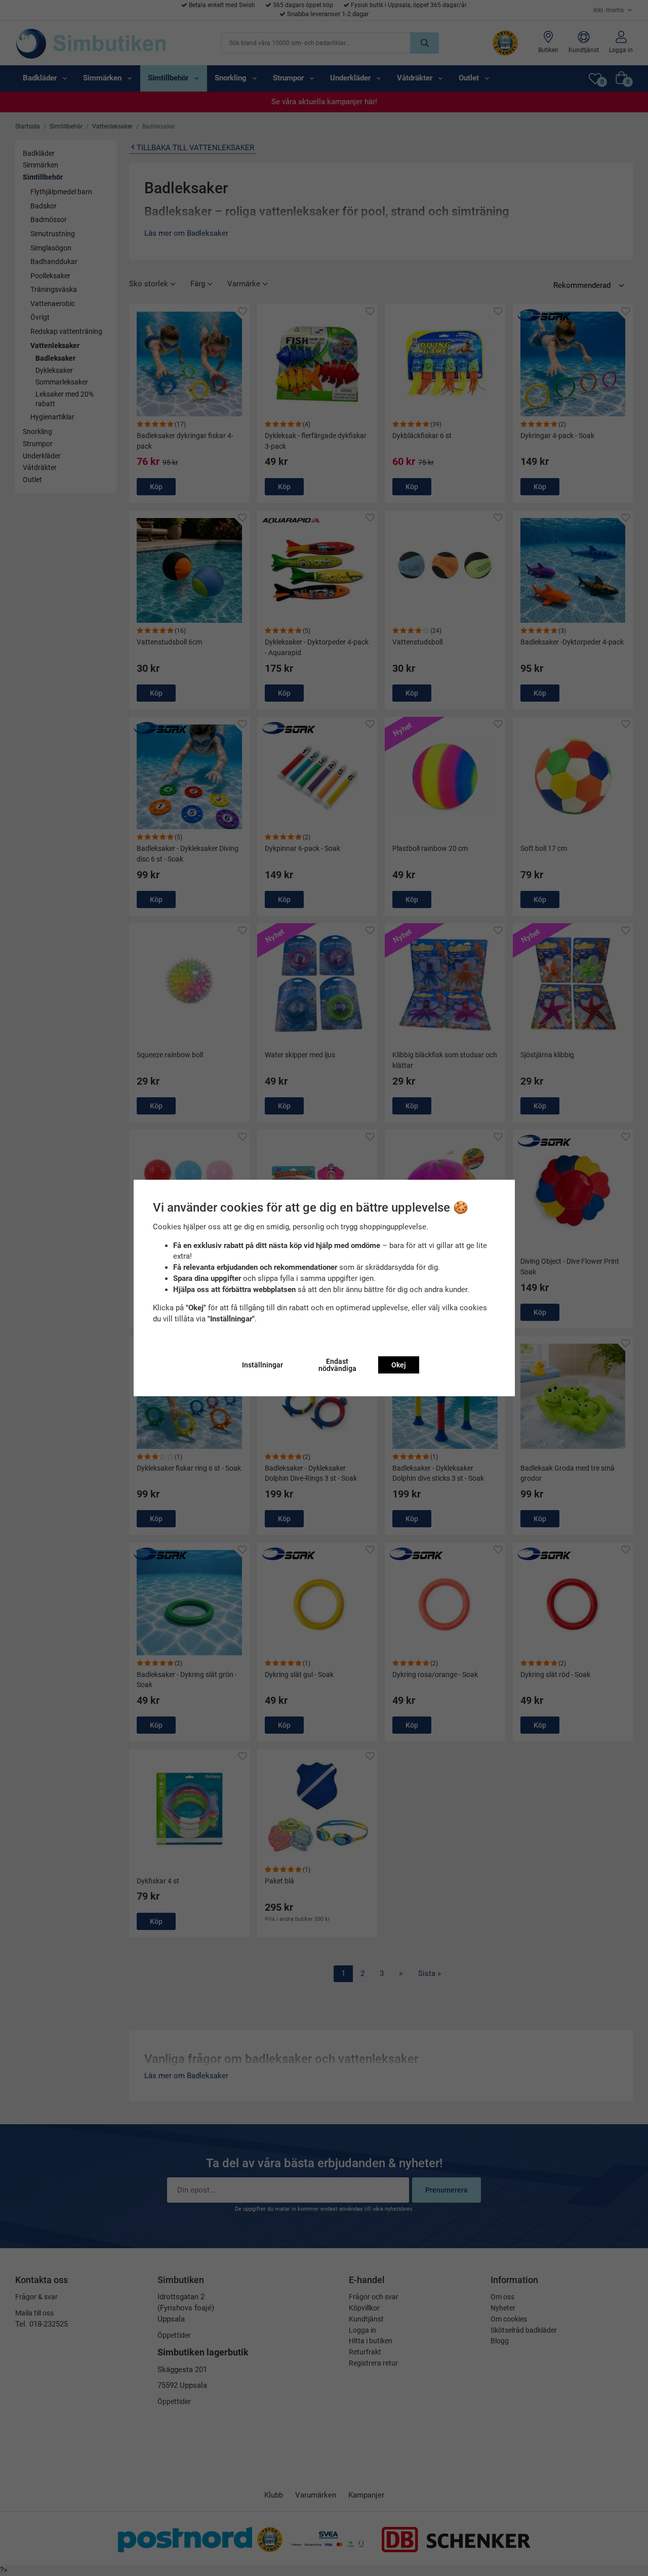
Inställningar (262, 1365)
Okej (399, 1365)
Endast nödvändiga (337, 1365)
